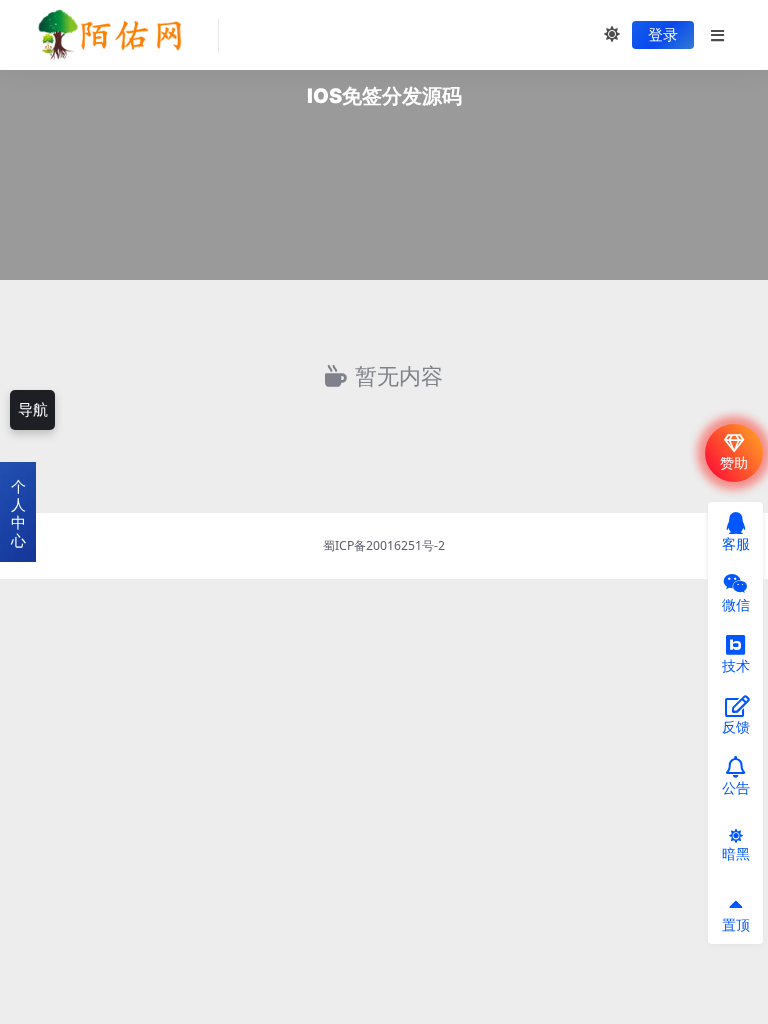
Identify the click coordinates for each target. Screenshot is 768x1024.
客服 (736, 543)
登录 (663, 35)
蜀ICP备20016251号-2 (384, 545)
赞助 (734, 462)
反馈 (736, 726)
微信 (736, 604)
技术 (736, 665)
